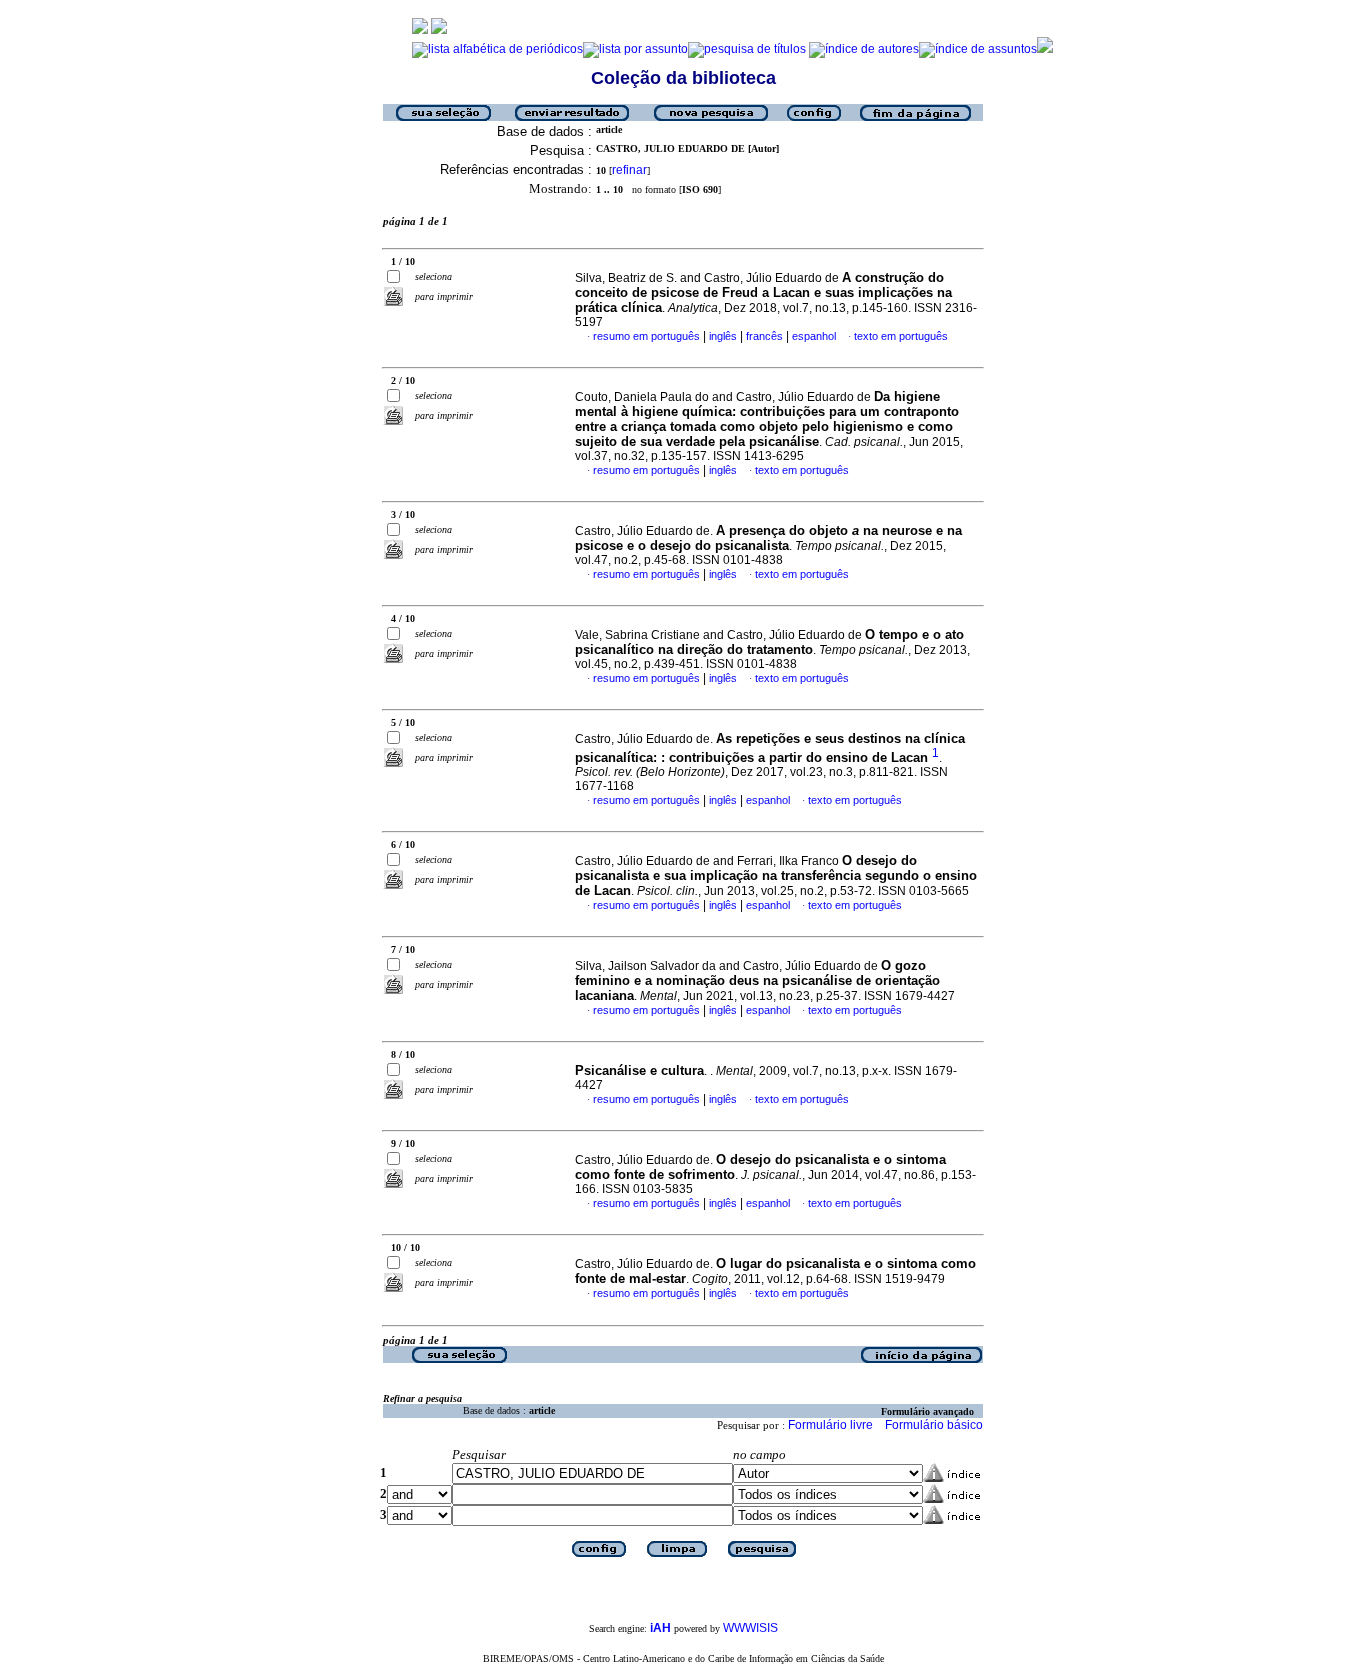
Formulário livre (830, 1425)
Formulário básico (934, 1425)
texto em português (901, 336)
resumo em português (646, 336)
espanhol (814, 336)
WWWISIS (750, 1628)
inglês (723, 336)
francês (764, 336)
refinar (629, 170)
